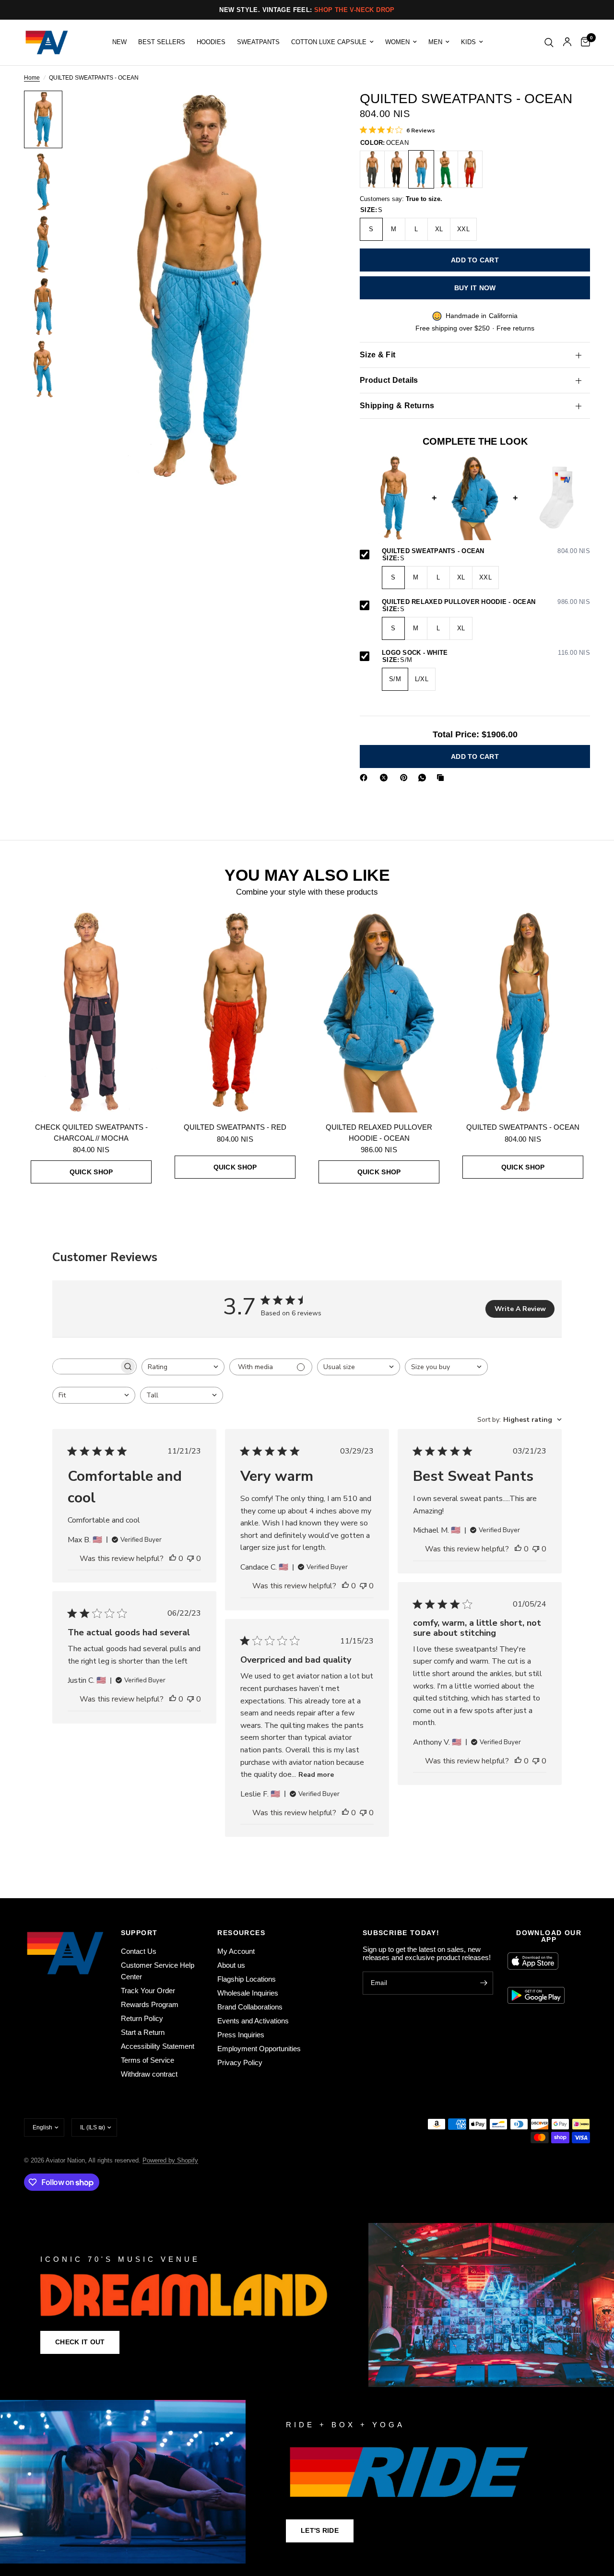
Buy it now (475, 288)
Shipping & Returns (397, 406)
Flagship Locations (247, 1979)
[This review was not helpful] (190, 1559)
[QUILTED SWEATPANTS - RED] (470, 169)
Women (397, 42)
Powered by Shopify (170, 2160)
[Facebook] (366, 778)
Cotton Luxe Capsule (329, 42)
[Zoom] (311, 111)
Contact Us (139, 1951)
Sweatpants (258, 42)
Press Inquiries (241, 2035)
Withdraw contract (149, 2074)
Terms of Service (148, 2060)
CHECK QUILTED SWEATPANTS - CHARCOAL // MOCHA (91, 1133)
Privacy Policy (240, 2062)
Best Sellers (162, 42)
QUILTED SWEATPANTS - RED (235, 1127)
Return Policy (142, 2018)
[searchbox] (86, 1366)
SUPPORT (139, 1933)
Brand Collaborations (250, 2007)
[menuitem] (119, 42)
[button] (80, 2342)
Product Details (389, 380)
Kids (468, 42)
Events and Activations (253, 2021)
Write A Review (520, 1309)
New (119, 42)
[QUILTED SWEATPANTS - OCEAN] (421, 169)
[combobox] (183, 1367)
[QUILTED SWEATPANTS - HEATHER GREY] (372, 169)
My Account (236, 1951)
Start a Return (143, 2032)
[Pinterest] (406, 778)
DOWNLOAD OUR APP (549, 1936)
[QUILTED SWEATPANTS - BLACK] (397, 169)
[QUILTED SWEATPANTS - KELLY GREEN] (446, 169)
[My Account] (567, 42)
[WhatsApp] (424, 778)
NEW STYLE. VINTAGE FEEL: (307, 10)
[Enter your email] (484, 1983)
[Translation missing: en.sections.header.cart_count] (583, 42)
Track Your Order (148, 1991)
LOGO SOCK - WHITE (486, 653)
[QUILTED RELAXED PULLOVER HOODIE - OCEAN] (379, 1012)
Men (435, 42)
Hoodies (211, 42)
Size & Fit (378, 355)
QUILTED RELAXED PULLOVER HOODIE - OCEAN (486, 602)
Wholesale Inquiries (248, 1993)
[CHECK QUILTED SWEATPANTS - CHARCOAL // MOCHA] (91, 1012)
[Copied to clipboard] (442, 778)
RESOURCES (241, 1933)
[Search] (549, 42)
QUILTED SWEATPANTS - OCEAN (486, 551)
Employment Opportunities (259, 2049)
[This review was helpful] (173, 1559)
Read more (316, 1775)
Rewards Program (150, 2004)
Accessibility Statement (158, 2046)
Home (32, 78)
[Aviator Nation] (307, 2305)
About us (231, 1965)
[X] (386, 778)
